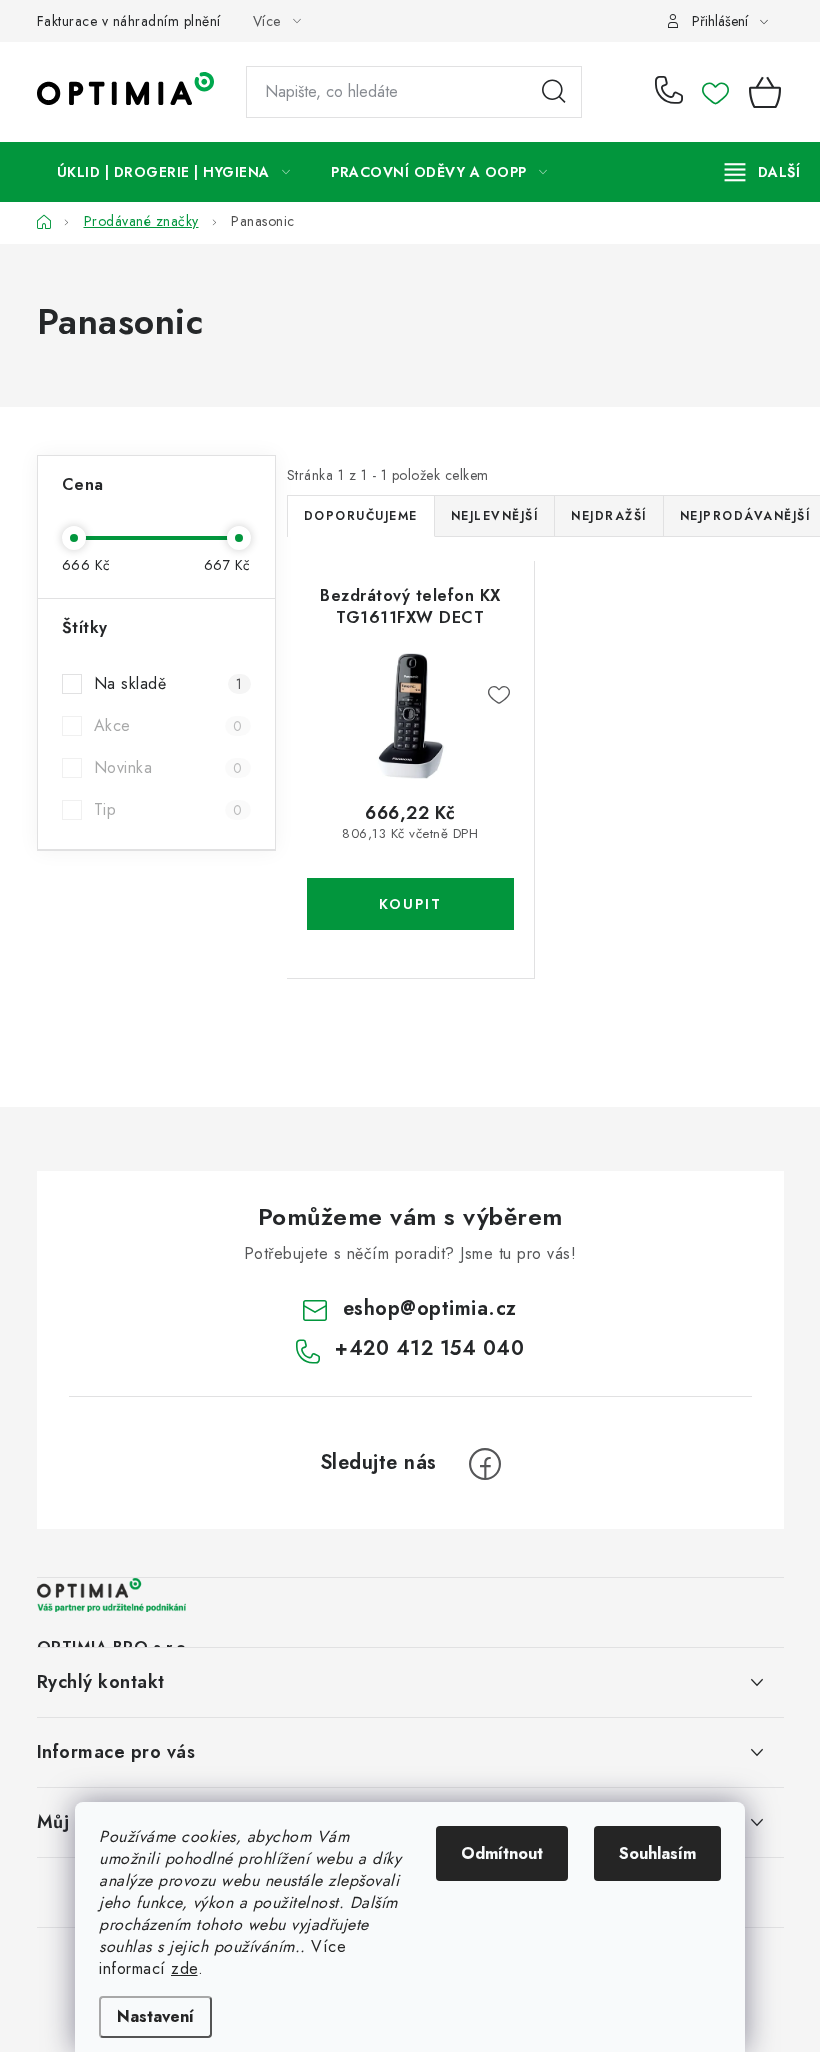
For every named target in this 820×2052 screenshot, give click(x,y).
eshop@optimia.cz (430, 1308)
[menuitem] (174, 172)
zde (184, 1968)
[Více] (762, 172)
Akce (168, 725)
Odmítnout (502, 1853)
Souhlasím (657, 1853)
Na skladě (168, 683)
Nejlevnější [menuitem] (495, 516)
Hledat (554, 92)
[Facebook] (485, 1464)
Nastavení (155, 2016)
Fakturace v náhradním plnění (129, 21)
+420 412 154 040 (673, 92)
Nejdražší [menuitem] (609, 516)
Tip (168, 809)
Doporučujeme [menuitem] (361, 516)
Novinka (168, 767)
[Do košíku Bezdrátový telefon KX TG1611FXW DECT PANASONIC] (411, 904)
